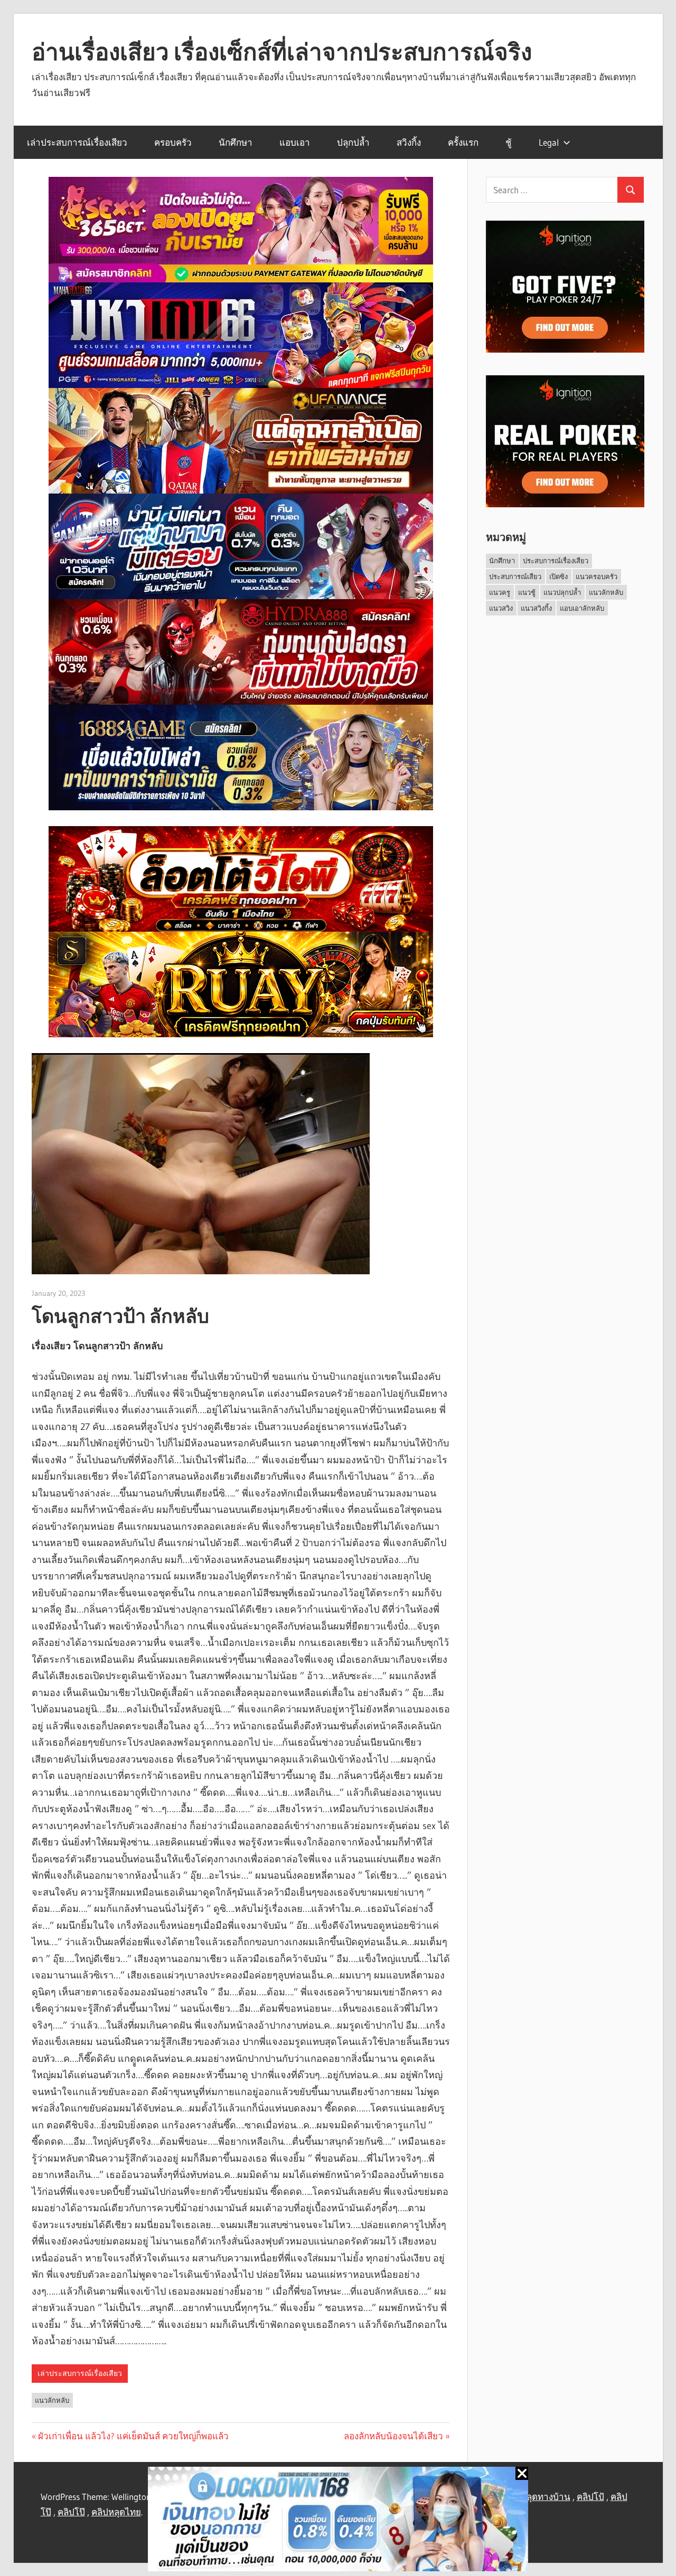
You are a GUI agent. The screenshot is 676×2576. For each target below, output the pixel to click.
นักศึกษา (236, 142)
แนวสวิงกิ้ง (536, 608)
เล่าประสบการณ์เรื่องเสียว (77, 142)
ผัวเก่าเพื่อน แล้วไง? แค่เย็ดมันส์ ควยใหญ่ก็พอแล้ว (133, 2436)
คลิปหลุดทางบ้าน (537, 2497)
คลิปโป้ (590, 2497)
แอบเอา (295, 142)
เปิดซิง (558, 576)
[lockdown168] (338, 2521)
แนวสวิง (501, 608)
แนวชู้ (527, 592)
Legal (549, 142)
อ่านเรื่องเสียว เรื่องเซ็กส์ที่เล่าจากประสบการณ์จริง (282, 52)
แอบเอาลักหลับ (582, 608)
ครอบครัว (173, 142)
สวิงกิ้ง (409, 142)
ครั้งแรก (463, 142)
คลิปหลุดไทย (116, 2512)
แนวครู (500, 592)
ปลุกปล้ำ (353, 142)
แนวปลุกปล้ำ (562, 592)
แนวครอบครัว (597, 576)
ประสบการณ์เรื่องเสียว (556, 561)
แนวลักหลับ (52, 2400)
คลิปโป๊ (71, 2512)
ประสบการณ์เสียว (515, 576)
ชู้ (509, 142)
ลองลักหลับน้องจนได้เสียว (393, 2436)
